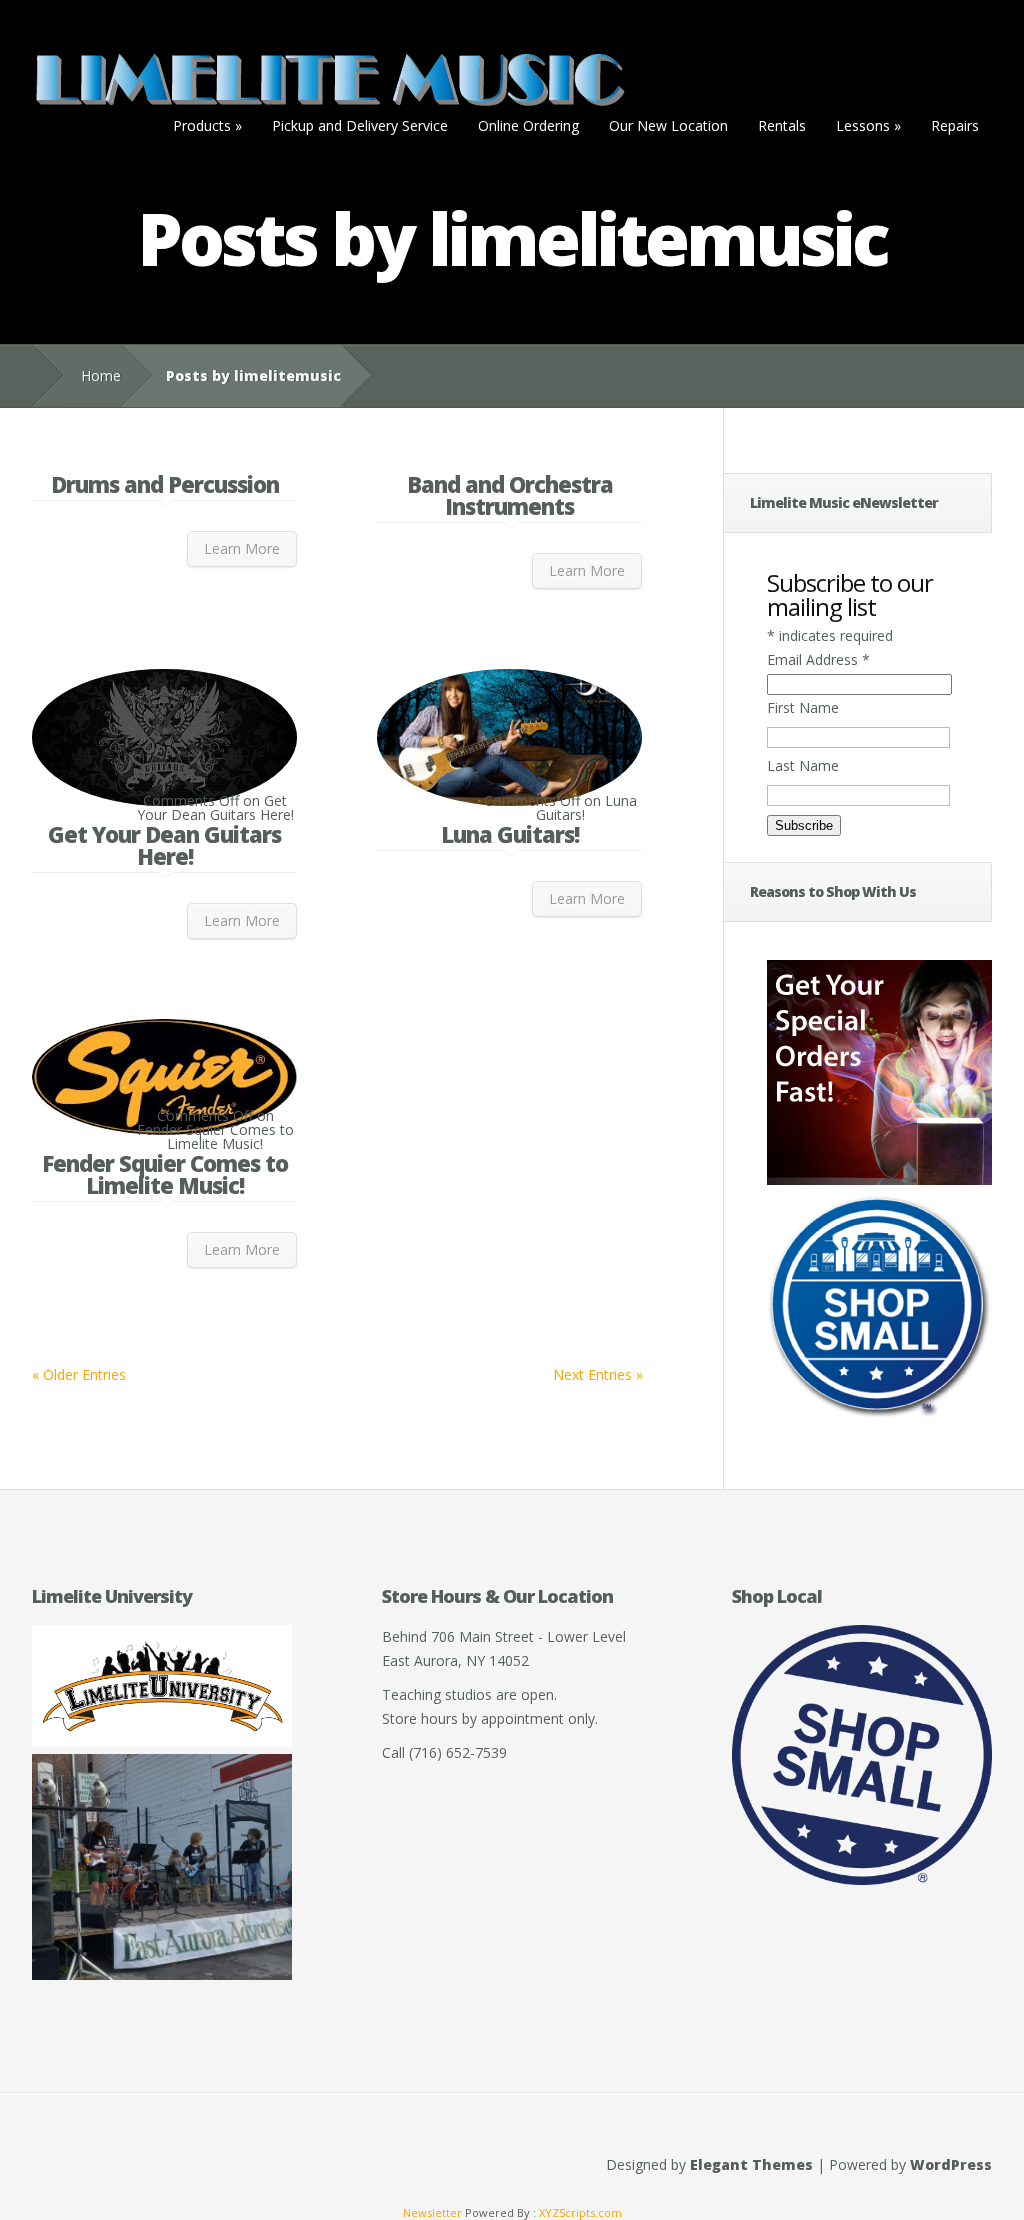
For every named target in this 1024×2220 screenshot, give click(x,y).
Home (101, 375)
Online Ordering (528, 125)
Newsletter (432, 2212)
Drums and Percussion (165, 484)
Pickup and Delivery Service (360, 125)
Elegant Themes (751, 2164)
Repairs (955, 125)
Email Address (818, 659)
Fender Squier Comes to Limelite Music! (165, 1174)
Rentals (782, 125)
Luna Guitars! (510, 834)
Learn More (242, 548)
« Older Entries (79, 1374)
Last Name (803, 765)
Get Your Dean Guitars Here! (164, 845)
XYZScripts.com (580, 2212)
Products (207, 125)
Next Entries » (598, 1374)
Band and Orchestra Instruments (510, 495)
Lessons (868, 125)
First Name (803, 707)
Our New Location (668, 125)
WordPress (951, 2164)
